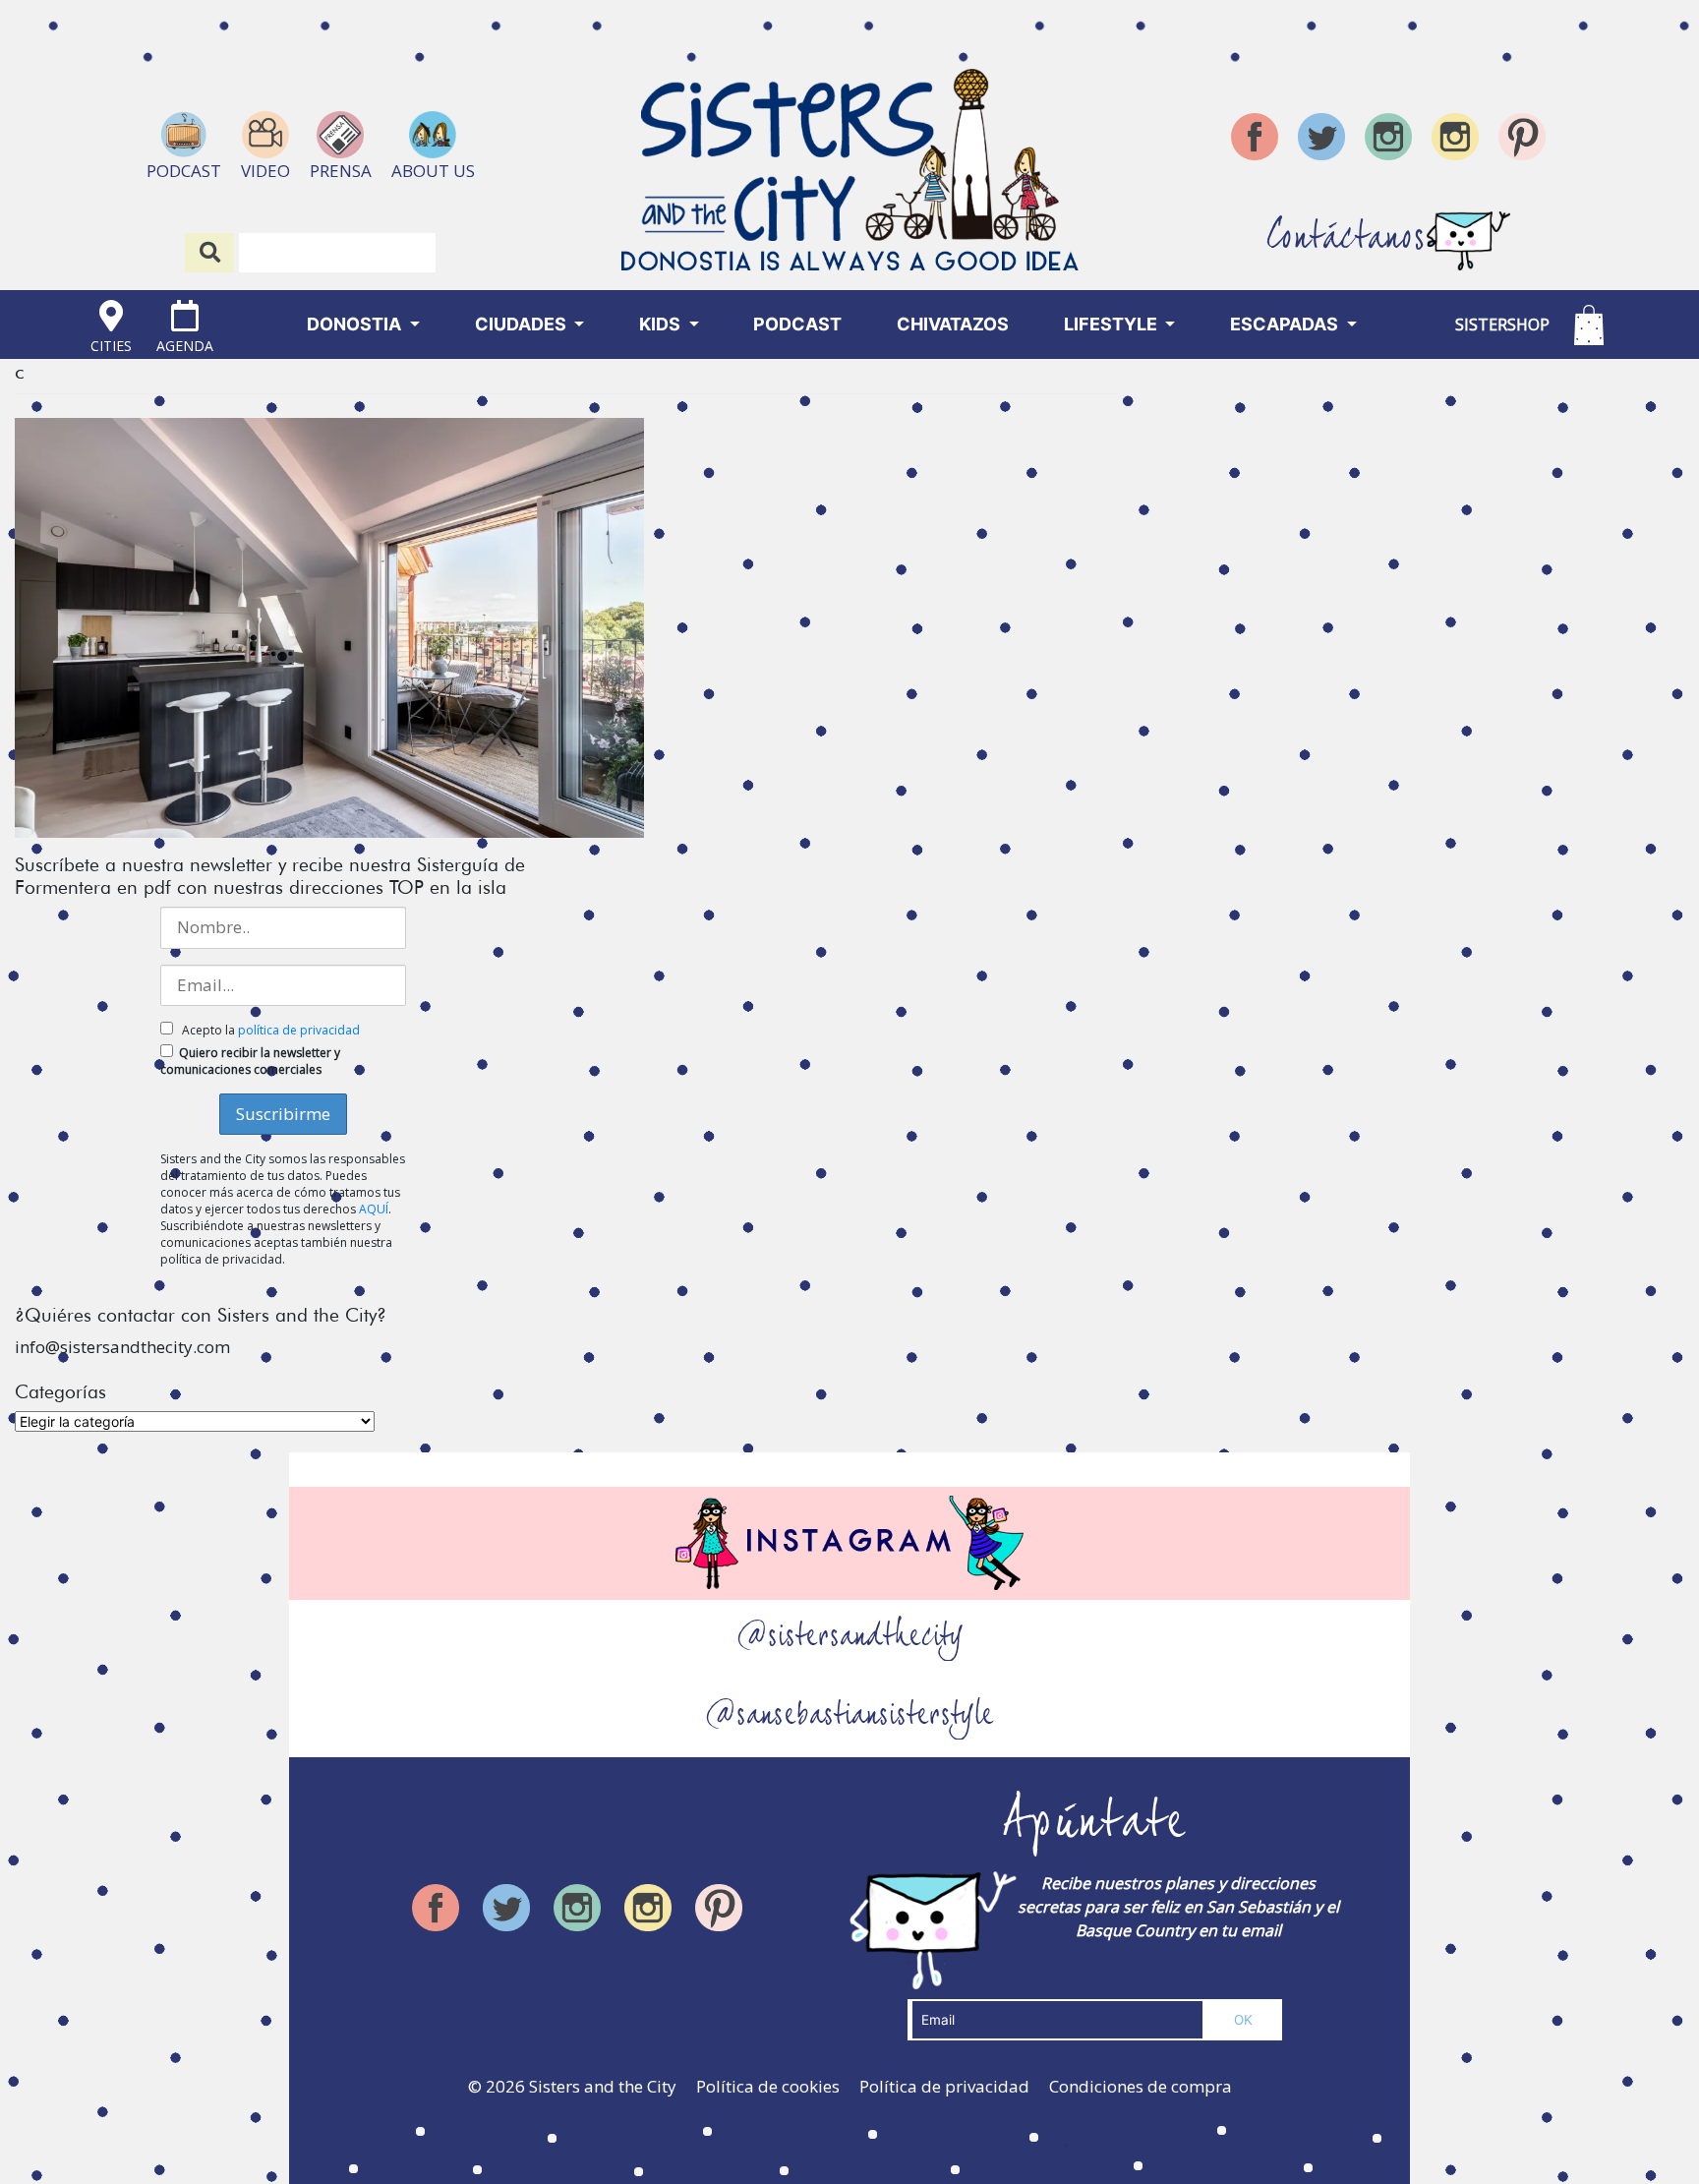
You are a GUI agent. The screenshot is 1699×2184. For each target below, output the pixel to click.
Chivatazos (953, 324)
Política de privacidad (944, 2086)
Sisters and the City (603, 2086)
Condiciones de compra (1141, 2086)
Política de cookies (768, 2086)
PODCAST (797, 324)
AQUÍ (374, 1209)
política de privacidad (299, 1030)
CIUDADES (523, 324)
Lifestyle (1113, 324)
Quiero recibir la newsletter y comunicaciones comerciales (250, 1061)
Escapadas (1286, 324)
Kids (662, 324)
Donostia (356, 324)
